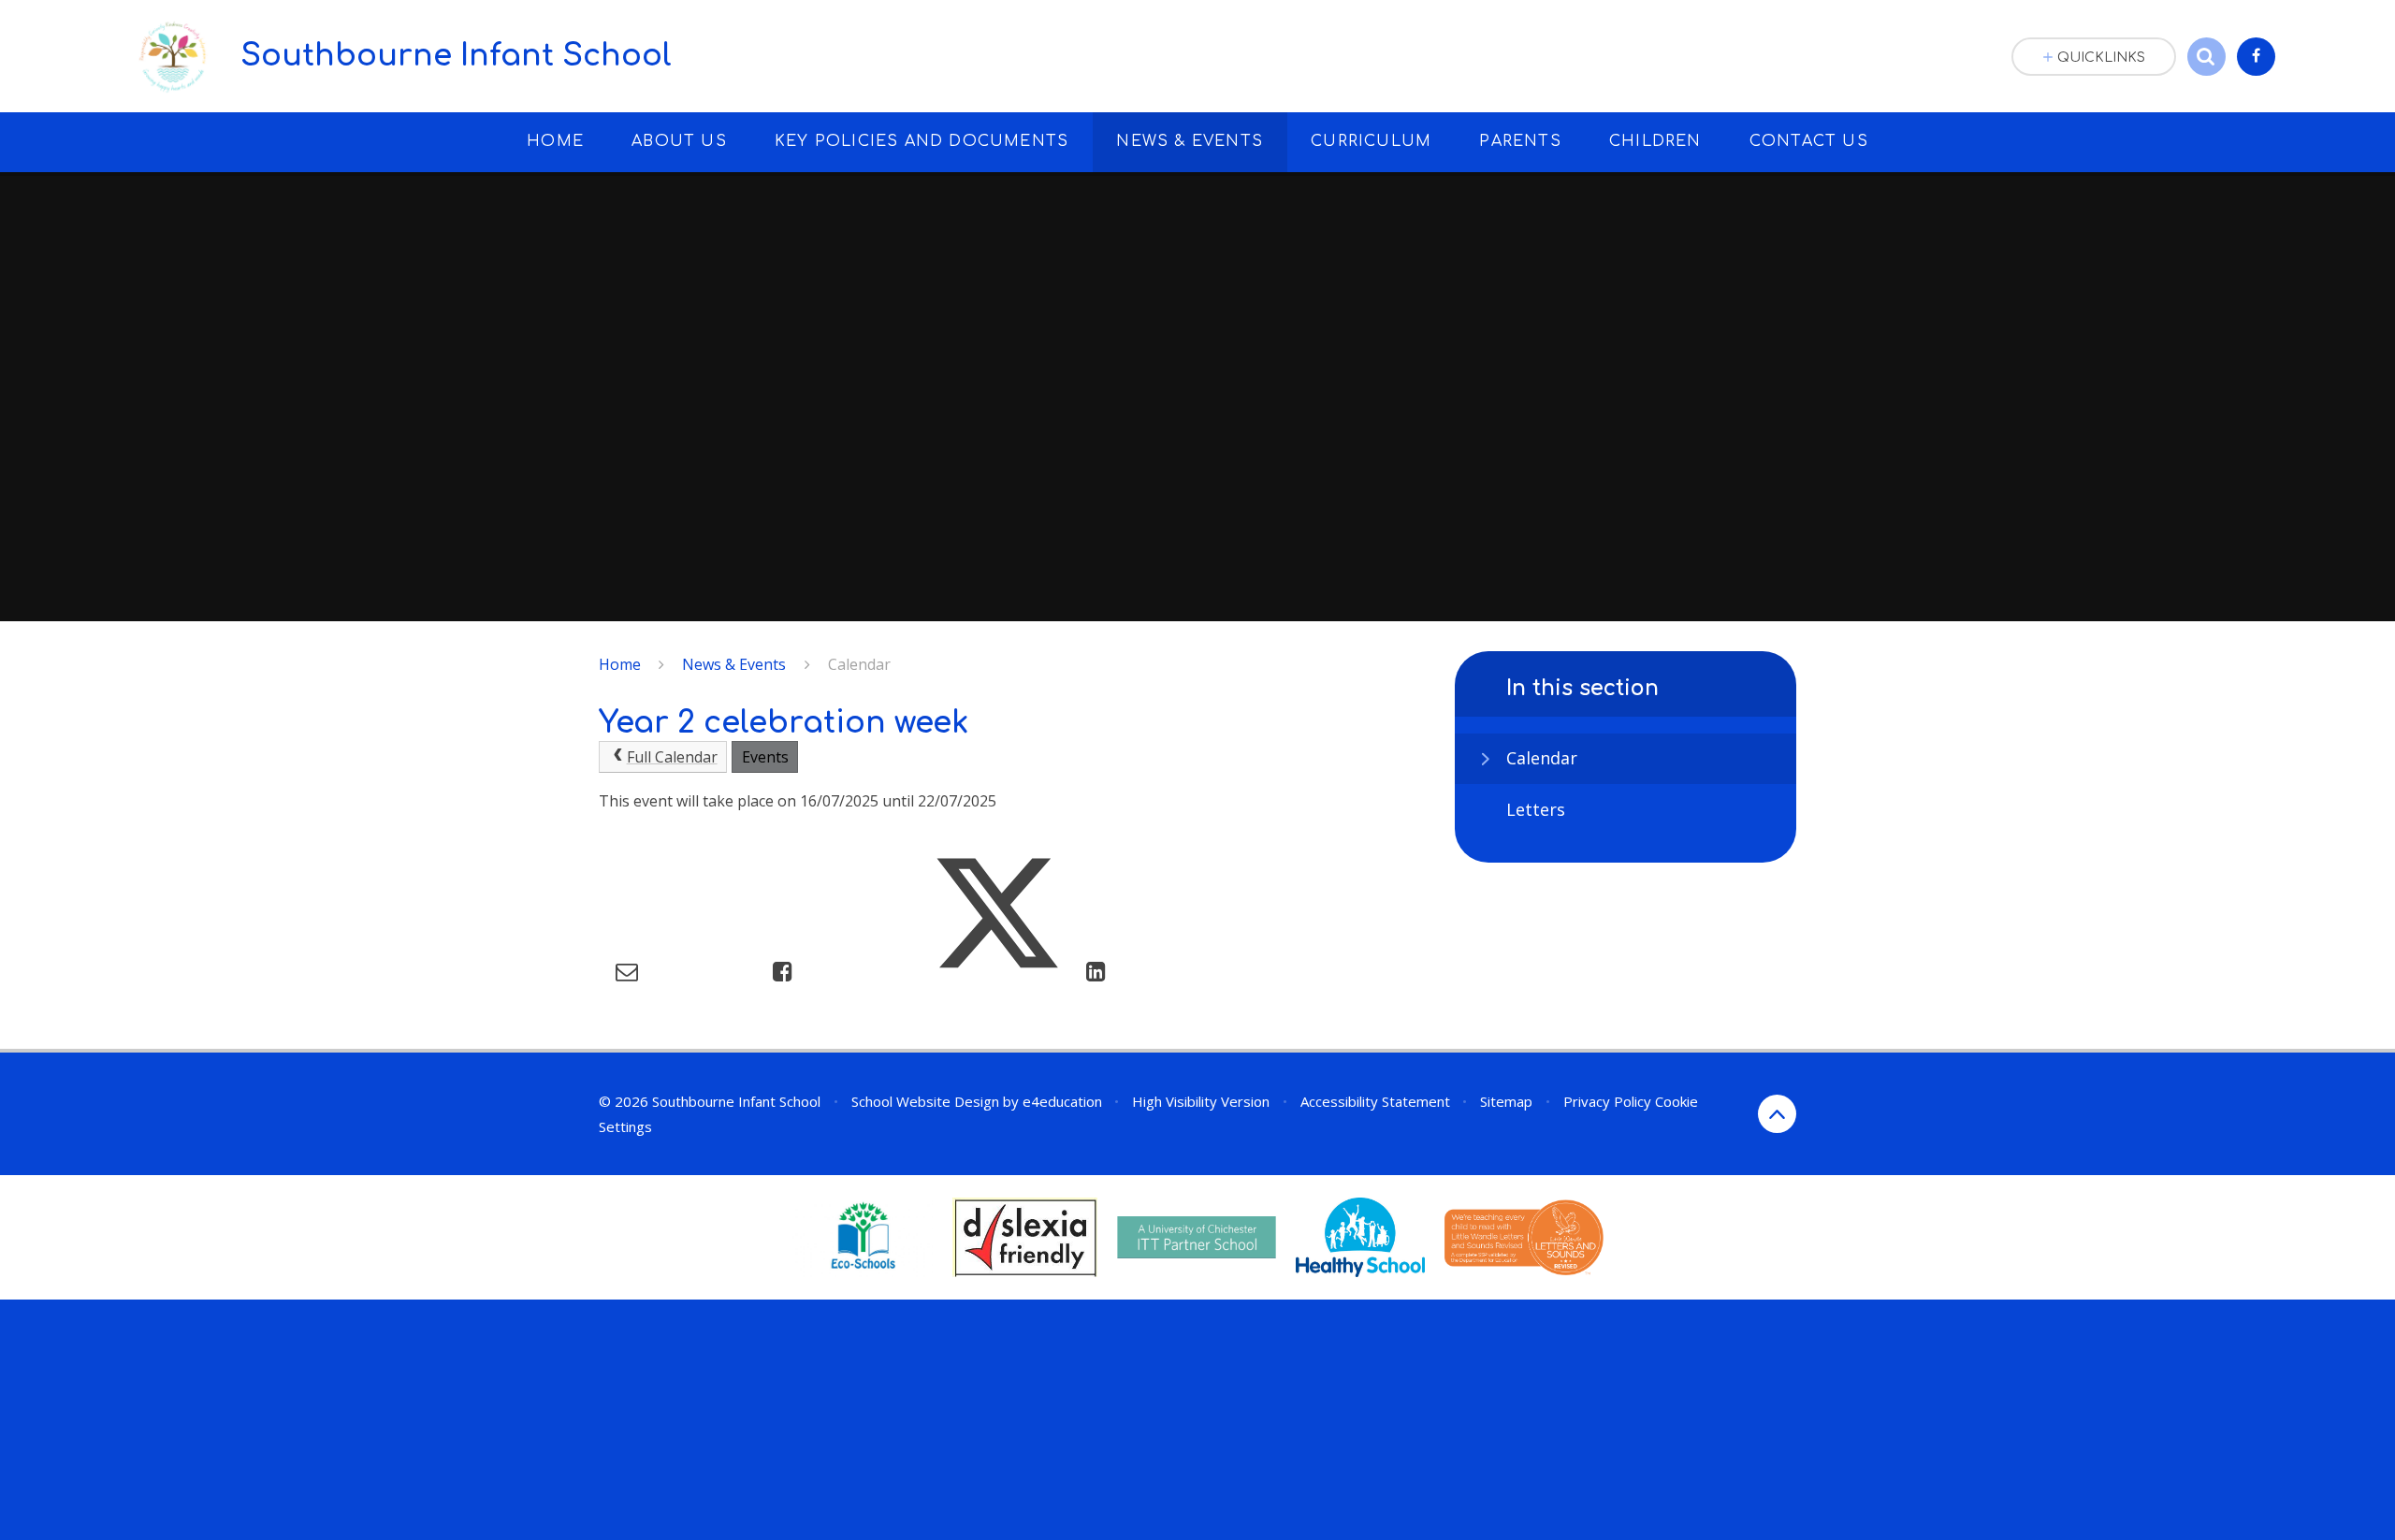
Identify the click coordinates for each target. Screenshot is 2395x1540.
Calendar (859, 664)
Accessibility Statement (1375, 1101)
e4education (1062, 1101)
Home (620, 664)
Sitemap (1506, 1101)
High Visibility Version (1201, 1101)
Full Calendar (672, 757)
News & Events (734, 664)
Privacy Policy (1607, 1101)
